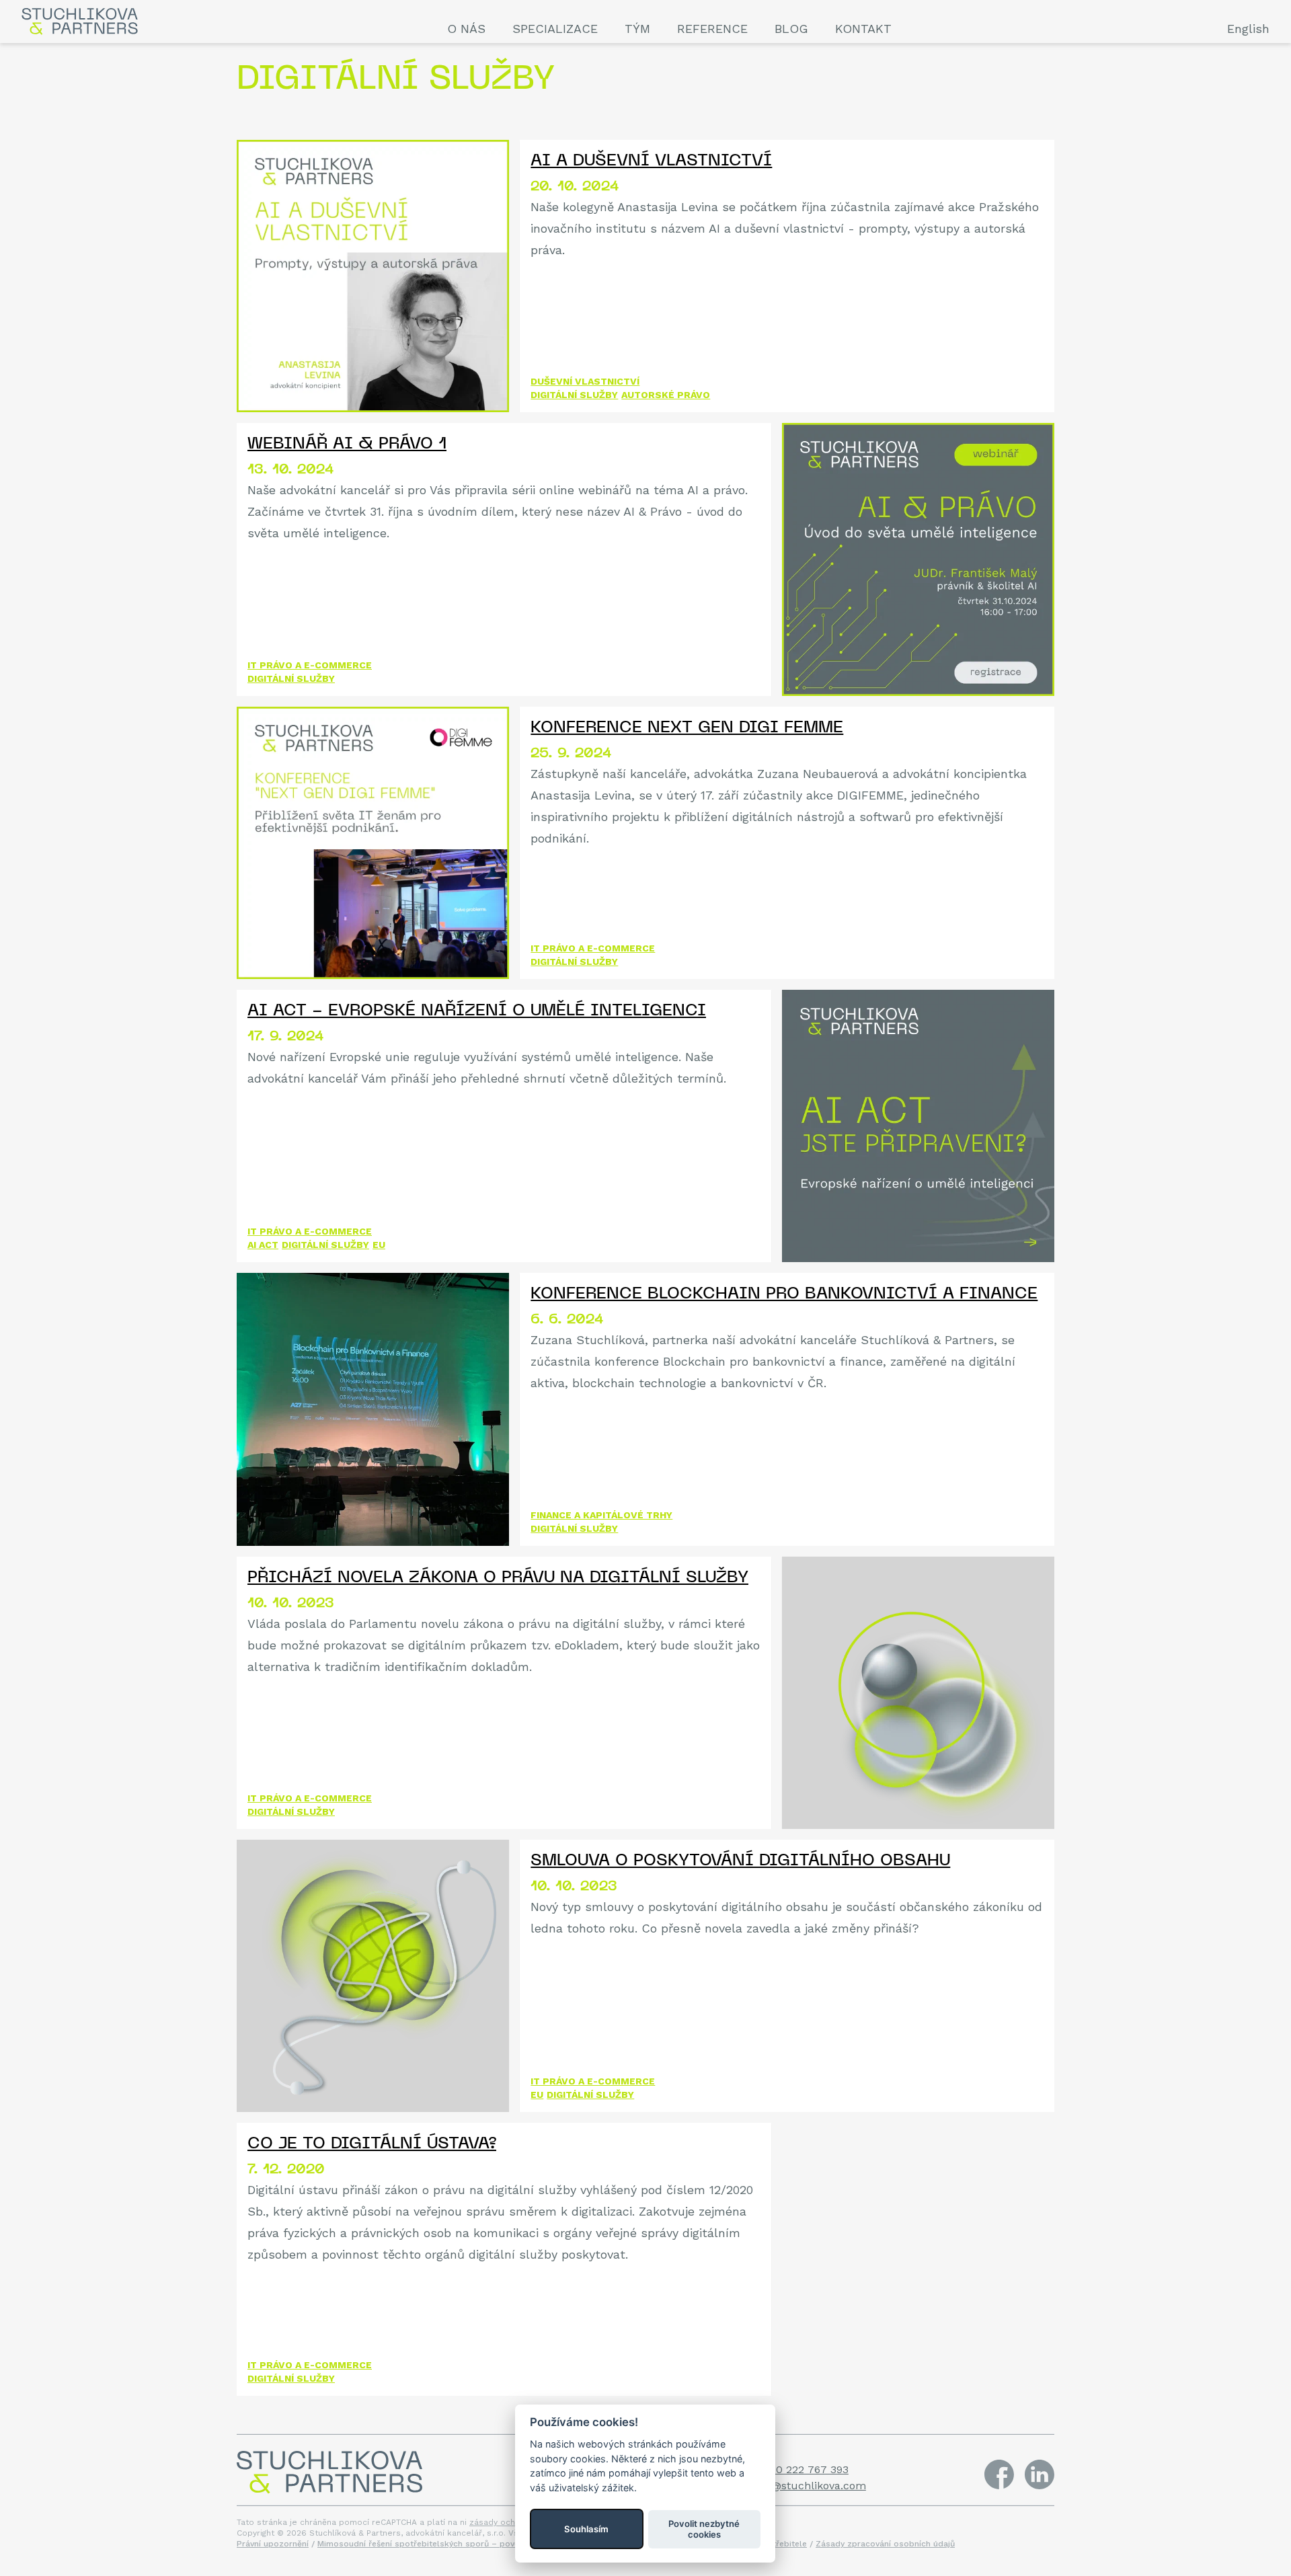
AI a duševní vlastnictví (651, 161)
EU (379, 1245)
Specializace (555, 29)
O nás (466, 29)
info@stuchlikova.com (809, 2486)
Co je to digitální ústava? (372, 2144)
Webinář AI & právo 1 (347, 444)
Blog (791, 29)
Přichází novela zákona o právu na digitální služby (498, 1578)
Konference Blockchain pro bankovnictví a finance (784, 1294)
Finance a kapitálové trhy (601, 1515)
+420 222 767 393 (803, 2469)
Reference (712, 29)
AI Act (263, 1245)
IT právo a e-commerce (310, 665)
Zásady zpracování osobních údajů (885, 2544)
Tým (637, 29)
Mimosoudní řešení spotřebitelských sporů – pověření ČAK (435, 2544)
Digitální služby (574, 395)
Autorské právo (666, 395)
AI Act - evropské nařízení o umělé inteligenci (477, 1011)
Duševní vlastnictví (585, 381)
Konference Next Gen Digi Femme (687, 728)
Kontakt (863, 29)
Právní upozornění (273, 2544)
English (1248, 29)
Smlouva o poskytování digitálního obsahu (740, 1861)
